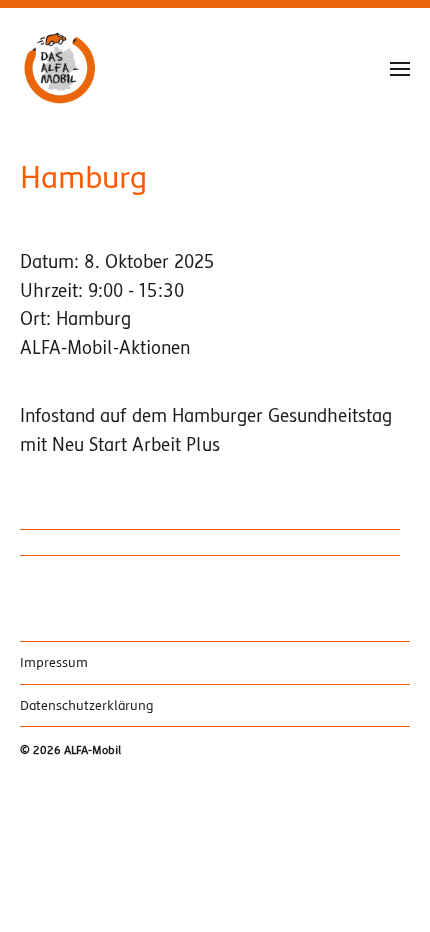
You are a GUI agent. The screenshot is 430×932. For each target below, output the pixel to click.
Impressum (54, 662)
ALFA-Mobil (92, 750)
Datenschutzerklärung (87, 705)
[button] (400, 68)
